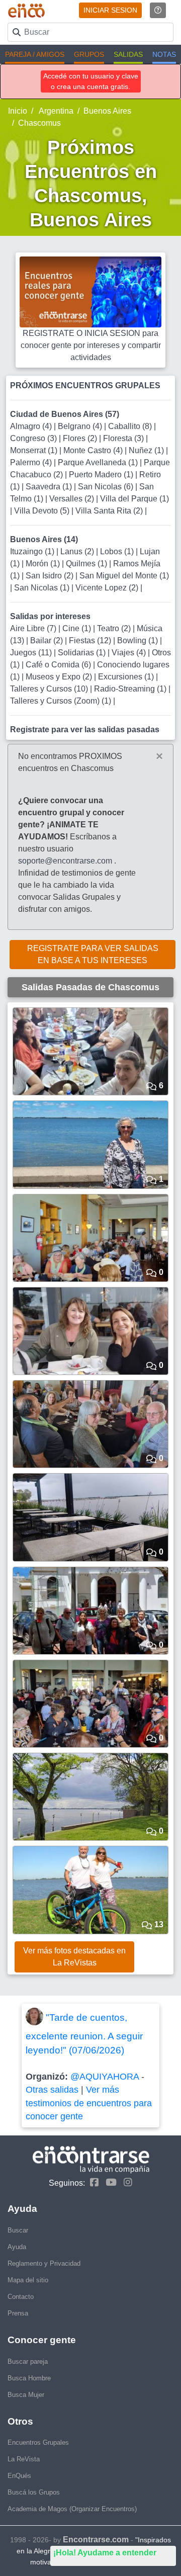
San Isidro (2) (51, 576)
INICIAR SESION (110, 10)
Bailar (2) (48, 640)
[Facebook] (92, 2182)
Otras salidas (52, 2090)
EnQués (19, 2476)
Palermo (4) (32, 462)
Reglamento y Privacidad (44, 2263)
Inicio (18, 111)
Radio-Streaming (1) (131, 689)
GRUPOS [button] (89, 54)
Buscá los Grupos (34, 2492)
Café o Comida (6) (59, 665)
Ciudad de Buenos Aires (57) (65, 414)
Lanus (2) (78, 551)
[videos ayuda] (158, 10)
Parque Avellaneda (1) (99, 462)
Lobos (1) (118, 551)
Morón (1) (44, 564)
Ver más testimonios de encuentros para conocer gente (89, 2103)
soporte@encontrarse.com (65, 861)
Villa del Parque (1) (134, 499)
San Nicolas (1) (43, 588)
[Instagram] (125, 2182)
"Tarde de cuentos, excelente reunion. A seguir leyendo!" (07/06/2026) (84, 2034)
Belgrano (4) (81, 426)
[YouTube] (109, 2182)
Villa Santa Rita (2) (110, 511)
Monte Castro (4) (94, 450)
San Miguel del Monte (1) (124, 576)
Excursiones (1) (127, 677)
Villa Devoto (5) (43, 511)
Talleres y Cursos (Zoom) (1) (62, 701)
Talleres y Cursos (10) (50, 689)
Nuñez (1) (147, 450)
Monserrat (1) (35, 450)
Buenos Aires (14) (44, 539)
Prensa (18, 2313)
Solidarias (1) (83, 653)
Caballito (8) (131, 426)
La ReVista (24, 2459)
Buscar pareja (28, 2362)
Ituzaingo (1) (33, 551)
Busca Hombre (29, 2378)
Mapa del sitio (28, 2280)
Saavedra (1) (50, 487)
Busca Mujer (26, 2395)
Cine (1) (78, 628)
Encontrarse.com (96, 2540)
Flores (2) (81, 438)
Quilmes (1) (87, 564)
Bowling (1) (139, 640)
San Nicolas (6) (107, 487)
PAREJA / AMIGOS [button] (35, 54)
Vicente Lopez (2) (108, 588)
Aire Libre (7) (34, 628)
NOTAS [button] (164, 54)
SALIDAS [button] (128, 54)
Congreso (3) (34, 438)
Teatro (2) (115, 628)
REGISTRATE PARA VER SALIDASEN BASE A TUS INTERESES (93, 954)
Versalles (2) (73, 499)
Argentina (55, 111)
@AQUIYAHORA (105, 2077)
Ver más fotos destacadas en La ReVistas (74, 1957)
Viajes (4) (130, 653)
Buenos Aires (107, 111)
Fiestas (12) (91, 640)
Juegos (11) (32, 653)
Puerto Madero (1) (102, 475)
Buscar (18, 2230)
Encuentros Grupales (38, 2442)
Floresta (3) (124, 438)
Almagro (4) (32, 426)
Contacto (21, 2297)
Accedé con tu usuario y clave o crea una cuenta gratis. (91, 81)
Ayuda (17, 2247)
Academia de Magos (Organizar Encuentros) (72, 2509)
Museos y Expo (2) (60, 677)
